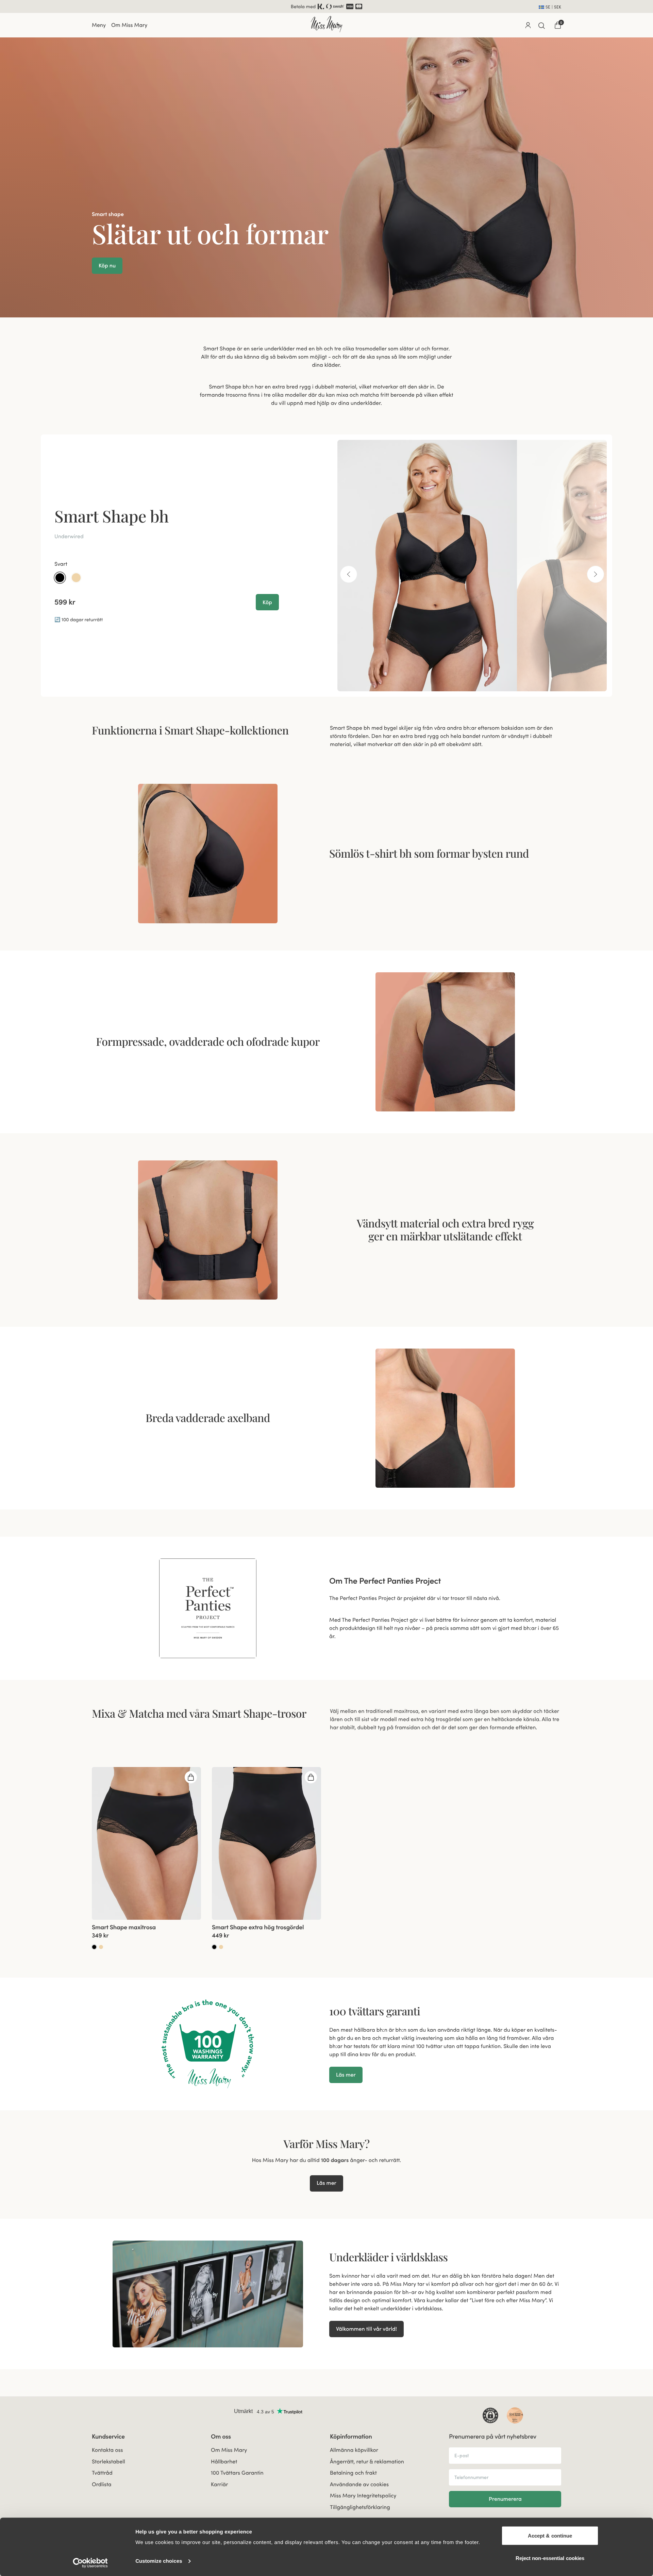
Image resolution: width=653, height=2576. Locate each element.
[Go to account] (528, 25)
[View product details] (146, 1935)
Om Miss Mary (129, 25)
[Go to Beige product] (101, 1947)
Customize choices (159, 2561)
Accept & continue (550, 2536)
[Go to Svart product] (94, 1947)
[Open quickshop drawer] (191, 1777)
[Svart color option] (60, 577)
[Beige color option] (76, 577)
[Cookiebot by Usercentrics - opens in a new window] (90, 2563)
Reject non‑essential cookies (550, 2558)
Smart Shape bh (112, 515)
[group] (146, 1843)
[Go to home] (326, 24)
